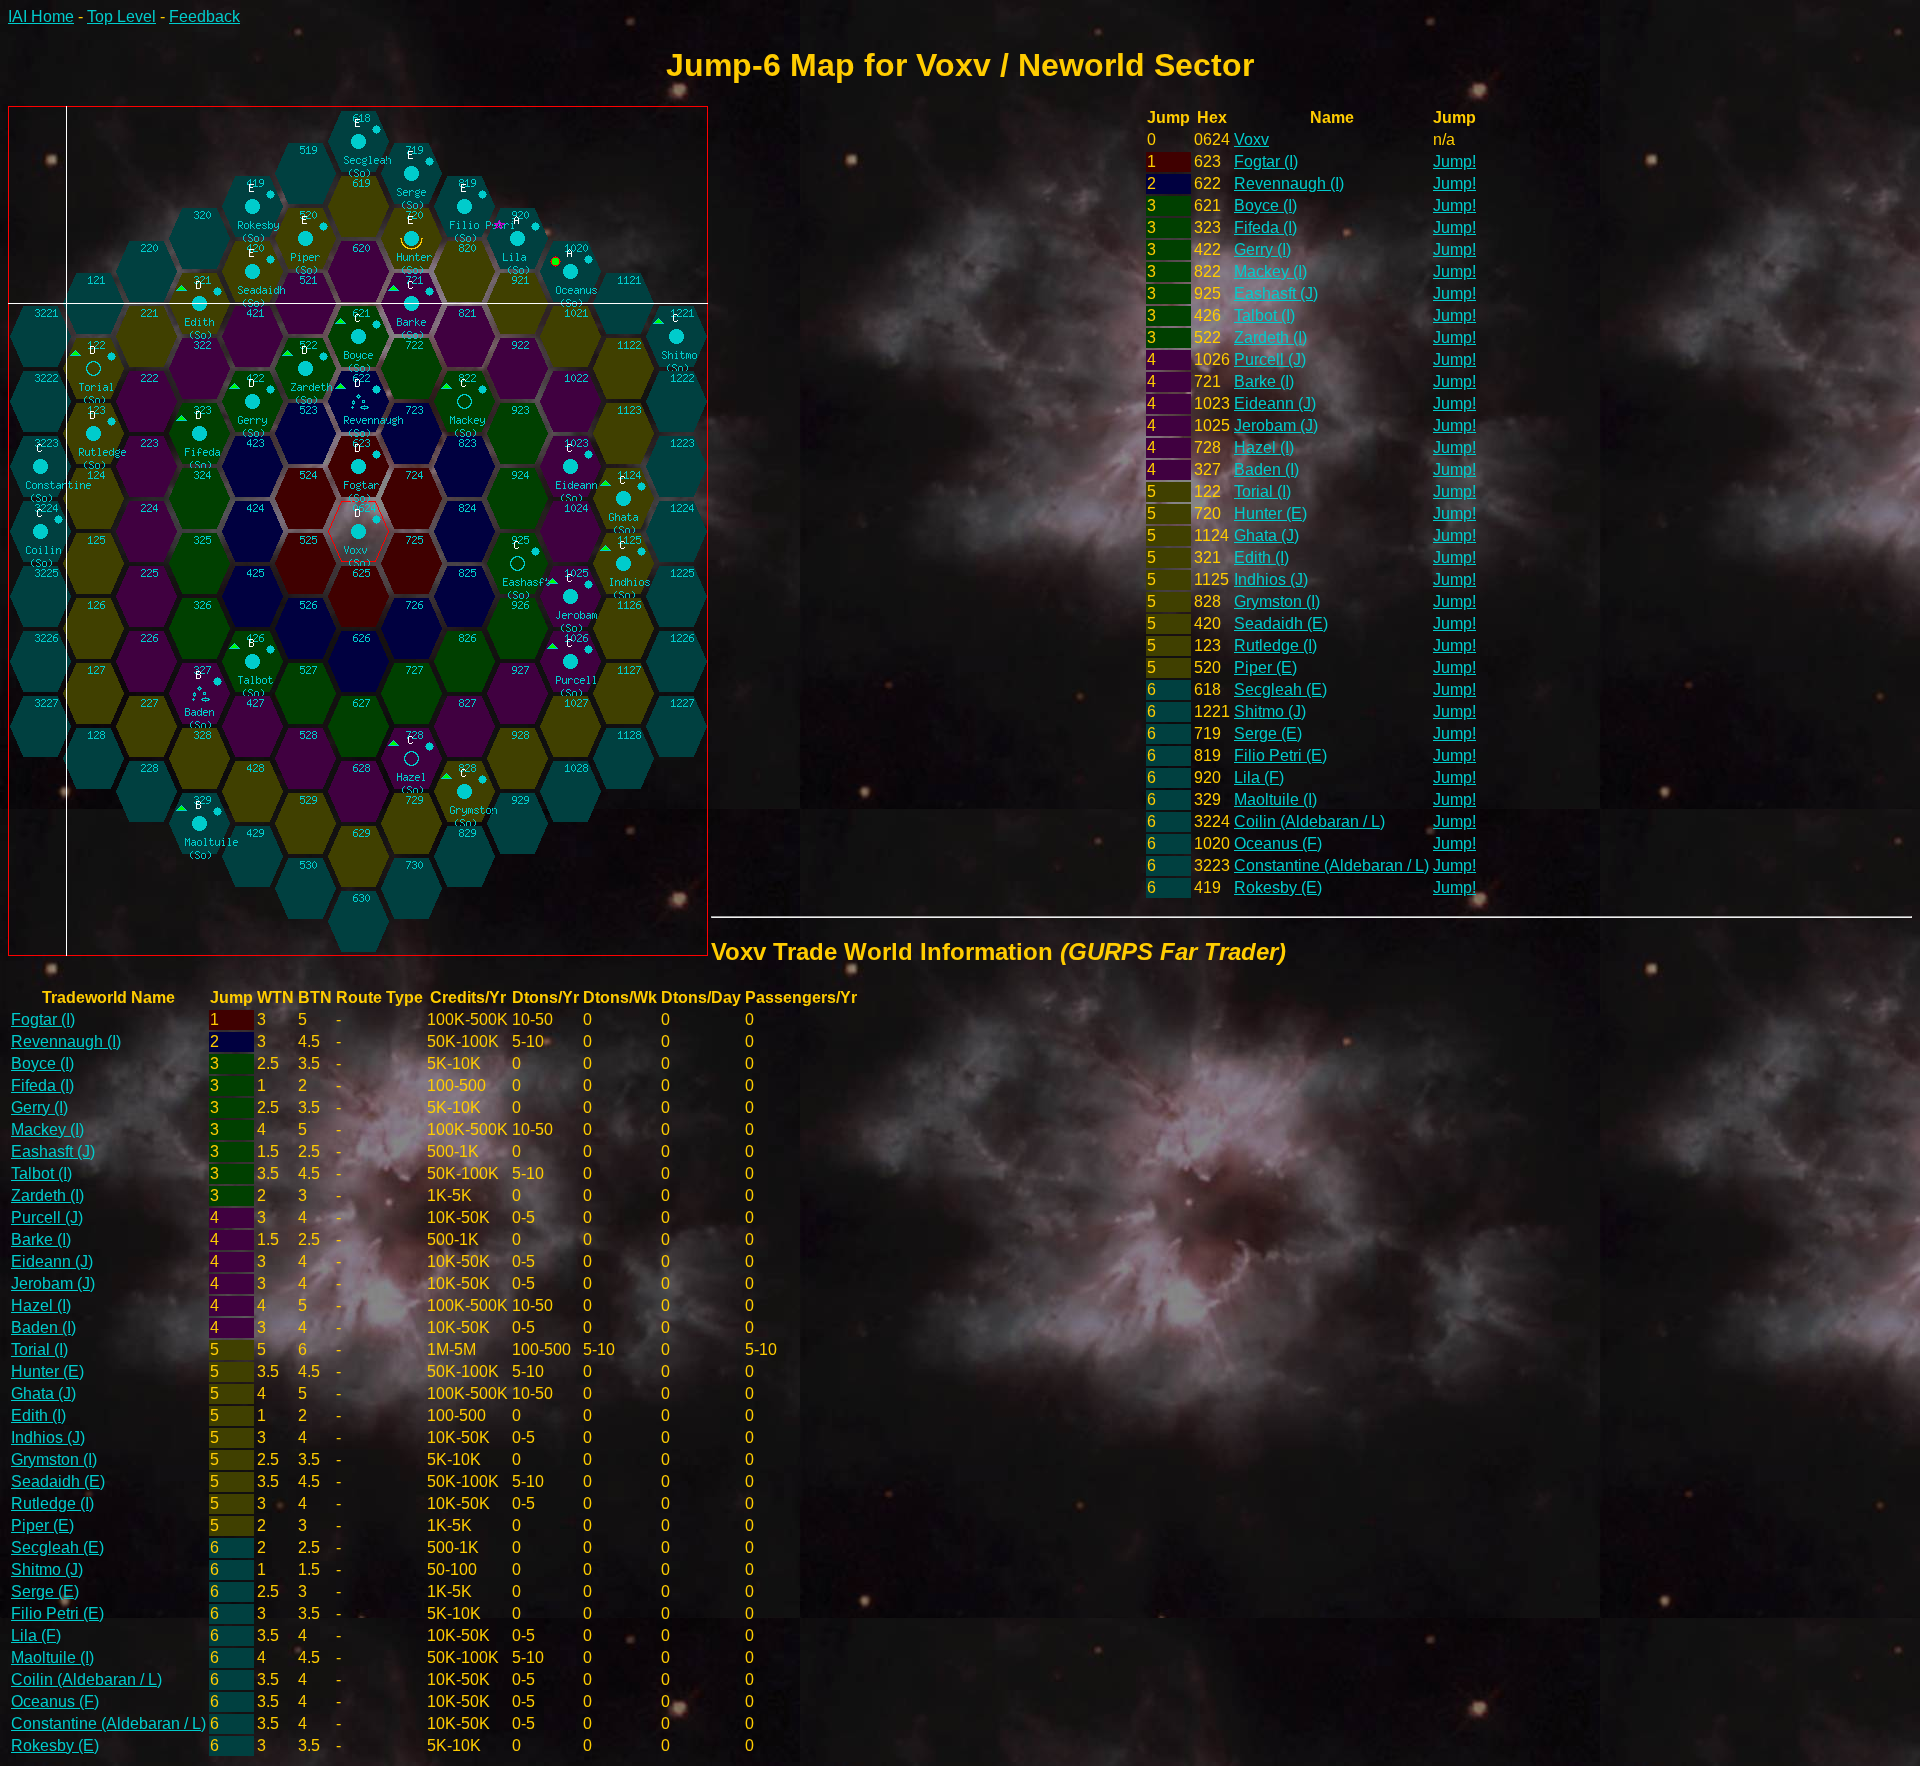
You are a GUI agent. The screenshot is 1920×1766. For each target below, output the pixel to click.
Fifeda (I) (1265, 227)
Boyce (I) (1265, 205)
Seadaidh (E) (1281, 623)
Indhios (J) (1271, 579)
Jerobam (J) (1276, 425)
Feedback (204, 16)
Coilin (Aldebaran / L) (1309, 821)
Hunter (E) (1270, 513)
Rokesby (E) (1278, 887)
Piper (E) (1265, 667)
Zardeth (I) (1270, 337)
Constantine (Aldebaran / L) (1331, 865)
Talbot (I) (1264, 315)
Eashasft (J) (1276, 293)
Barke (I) (1264, 381)
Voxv (1251, 139)
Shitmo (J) (1270, 711)
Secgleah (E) (1280, 689)
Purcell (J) (1270, 359)
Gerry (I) (1262, 249)
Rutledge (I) (1275, 645)
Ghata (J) (1266, 535)
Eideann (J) (1275, 403)
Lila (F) (1259, 777)
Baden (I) (1266, 469)
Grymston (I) (1277, 601)
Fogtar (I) (1266, 161)
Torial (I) (1262, 491)
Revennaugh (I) (1289, 183)
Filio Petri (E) (1280, 755)
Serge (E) (1268, 733)
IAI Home (41, 16)
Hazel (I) (1264, 447)
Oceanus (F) (1278, 843)
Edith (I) (1261, 557)
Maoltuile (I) (1275, 799)
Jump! (1454, 161)
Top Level (121, 16)
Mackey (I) (1270, 271)
